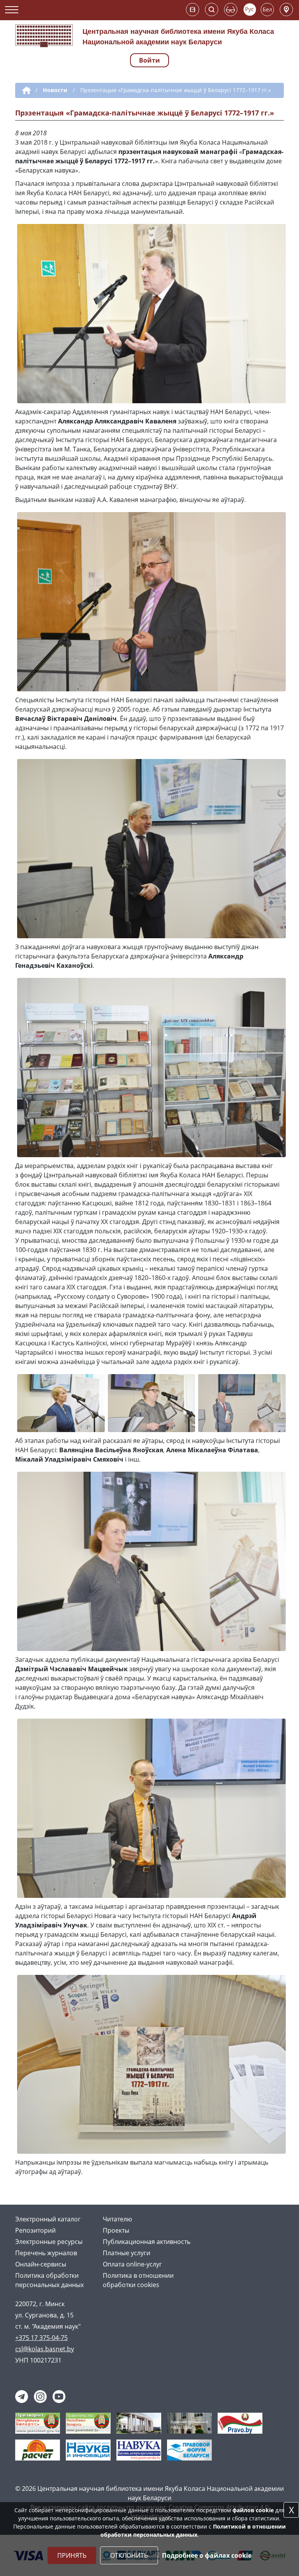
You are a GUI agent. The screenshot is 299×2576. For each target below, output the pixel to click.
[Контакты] (286, 10)
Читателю (117, 2219)
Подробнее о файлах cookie (207, 2555)
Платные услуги (127, 2253)
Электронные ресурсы (49, 2242)
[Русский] (250, 10)
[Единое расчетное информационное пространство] (38, 2449)
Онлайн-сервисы (41, 2264)
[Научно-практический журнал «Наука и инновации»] (88, 2449)
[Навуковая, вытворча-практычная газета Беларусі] (139, 2449)
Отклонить (129, 2555)
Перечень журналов (46, 2253)
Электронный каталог (48, 2219)
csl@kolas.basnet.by (45, 2349)
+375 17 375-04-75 (41, 2338)
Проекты (116, 2230)
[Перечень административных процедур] (189, 2422)
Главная (25, 91)
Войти (149, 60)
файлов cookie (253, 2510)
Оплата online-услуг (132, 2264)
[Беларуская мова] (267, 10)
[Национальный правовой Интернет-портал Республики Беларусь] (240, 2422)
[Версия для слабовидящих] (231, 10)
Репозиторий (35, 2230)
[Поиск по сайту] (212, 10)
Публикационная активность (147, 2242)
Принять (72, 2555)
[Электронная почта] (193, 10)
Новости (55, 90)
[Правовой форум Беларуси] (189, 2449)
